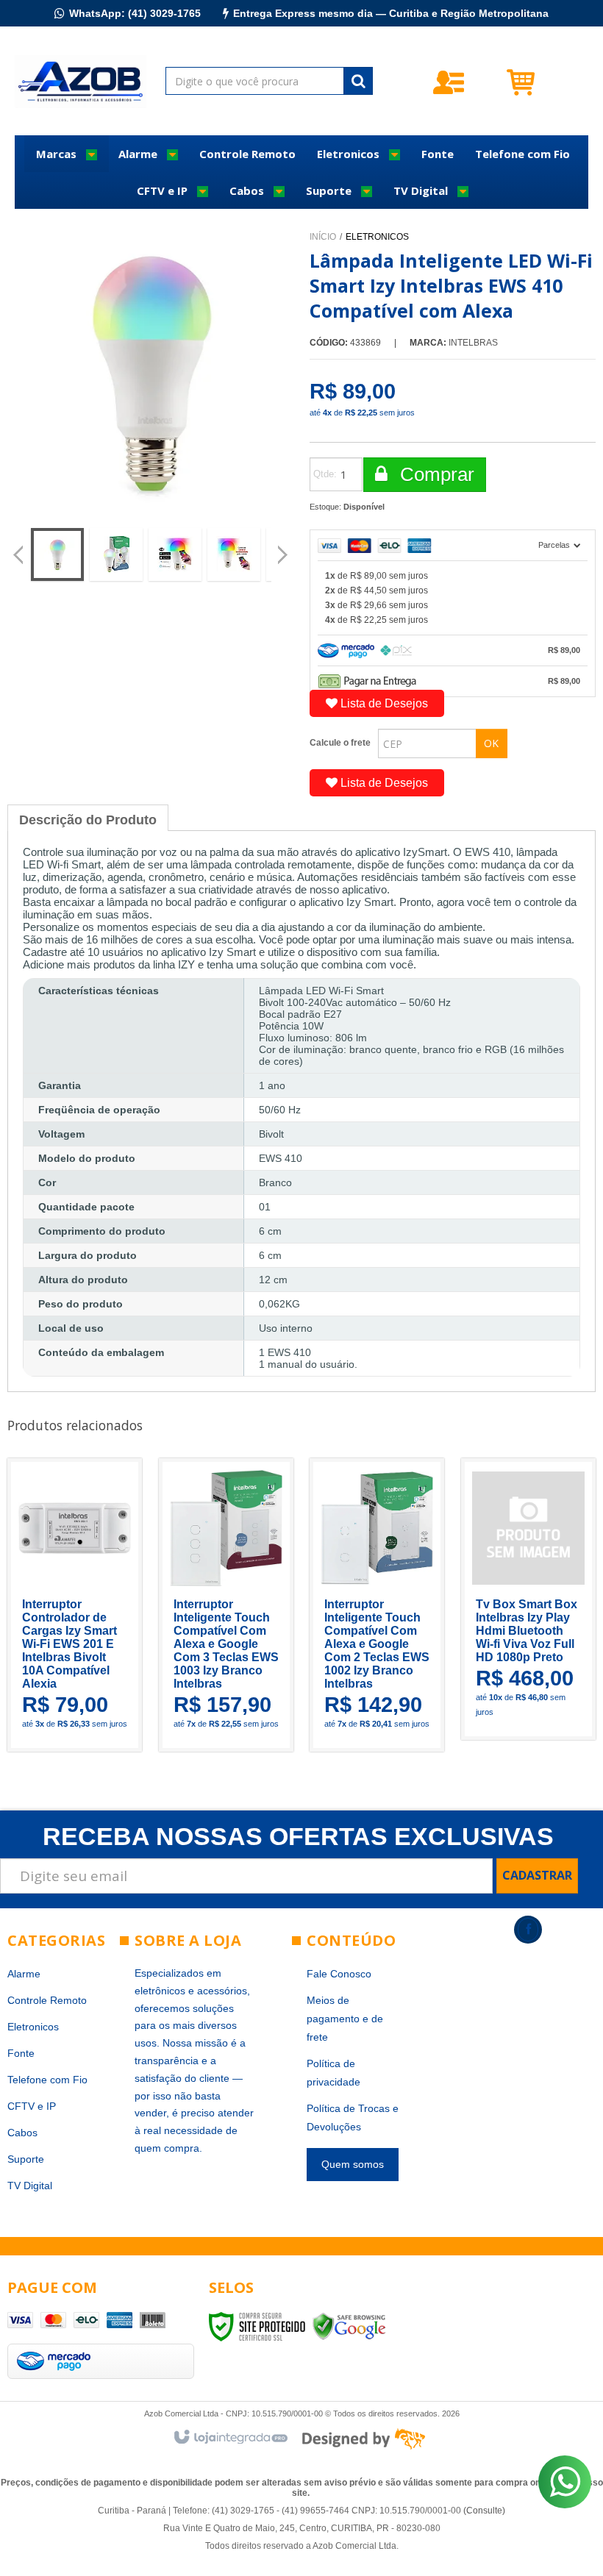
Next (284, 549)
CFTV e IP (32, 2106)
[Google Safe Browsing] (349, 2326)
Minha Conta (476, 83)
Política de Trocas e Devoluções (353, 2117)
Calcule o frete (340, 743)
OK (491, 743)
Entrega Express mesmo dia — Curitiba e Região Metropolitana (391, 13)
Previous (18, 556)
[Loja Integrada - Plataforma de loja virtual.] (230, 2438)
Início (323, 237)
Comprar (435, 474)
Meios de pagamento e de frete (345, 2019)
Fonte (21, 2053)
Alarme (24, 1974)
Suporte (26, 2159)
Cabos (22, 2133)
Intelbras (473, 343)
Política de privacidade (333, 2073)
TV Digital (30, 2186)
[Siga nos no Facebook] (528, 1930)
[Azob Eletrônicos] (81, 82)
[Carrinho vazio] (547, 82)
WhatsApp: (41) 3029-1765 (135, 13)
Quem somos (353, 2164)
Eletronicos (377, 237)
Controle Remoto (47, 2000)
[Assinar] (537, 1876)
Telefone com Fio (47, 2080)
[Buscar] (358, 81)
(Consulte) (484, 2511)
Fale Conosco (339, 1974)
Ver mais (90, 1665)
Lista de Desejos (383, 703)
